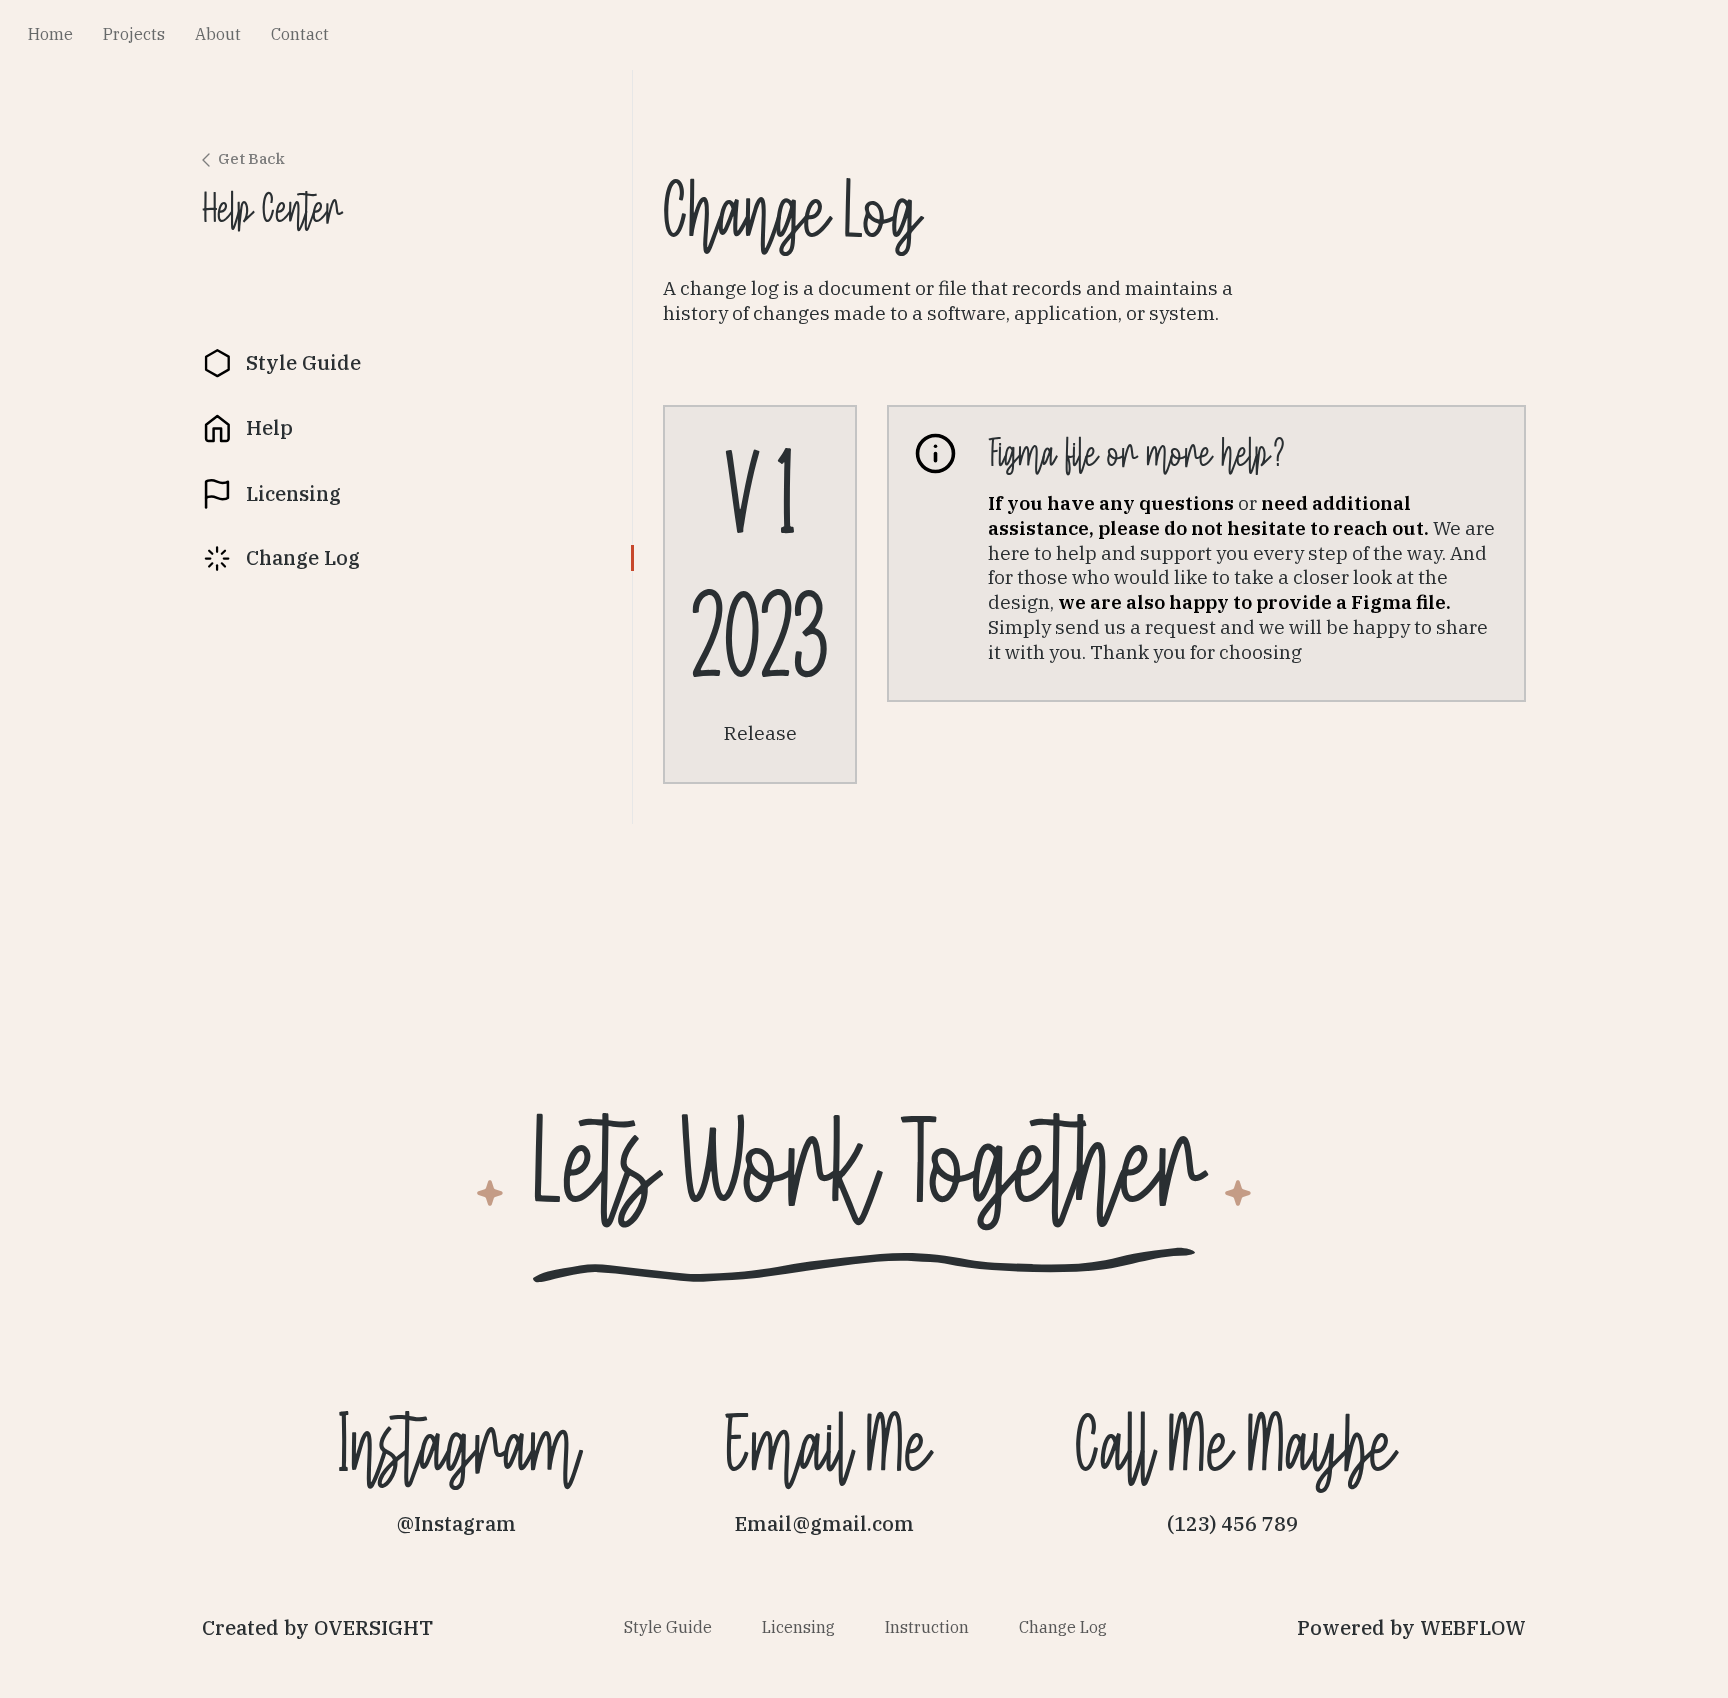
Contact (300, 34)
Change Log (1063, 1627)
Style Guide (668, 1627)
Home (50, 34)
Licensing (798, 1627)
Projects (134, 34)
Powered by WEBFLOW (1411, 1628)
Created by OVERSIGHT (317, 1628)
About (218, 34)
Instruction (927, 1627)
